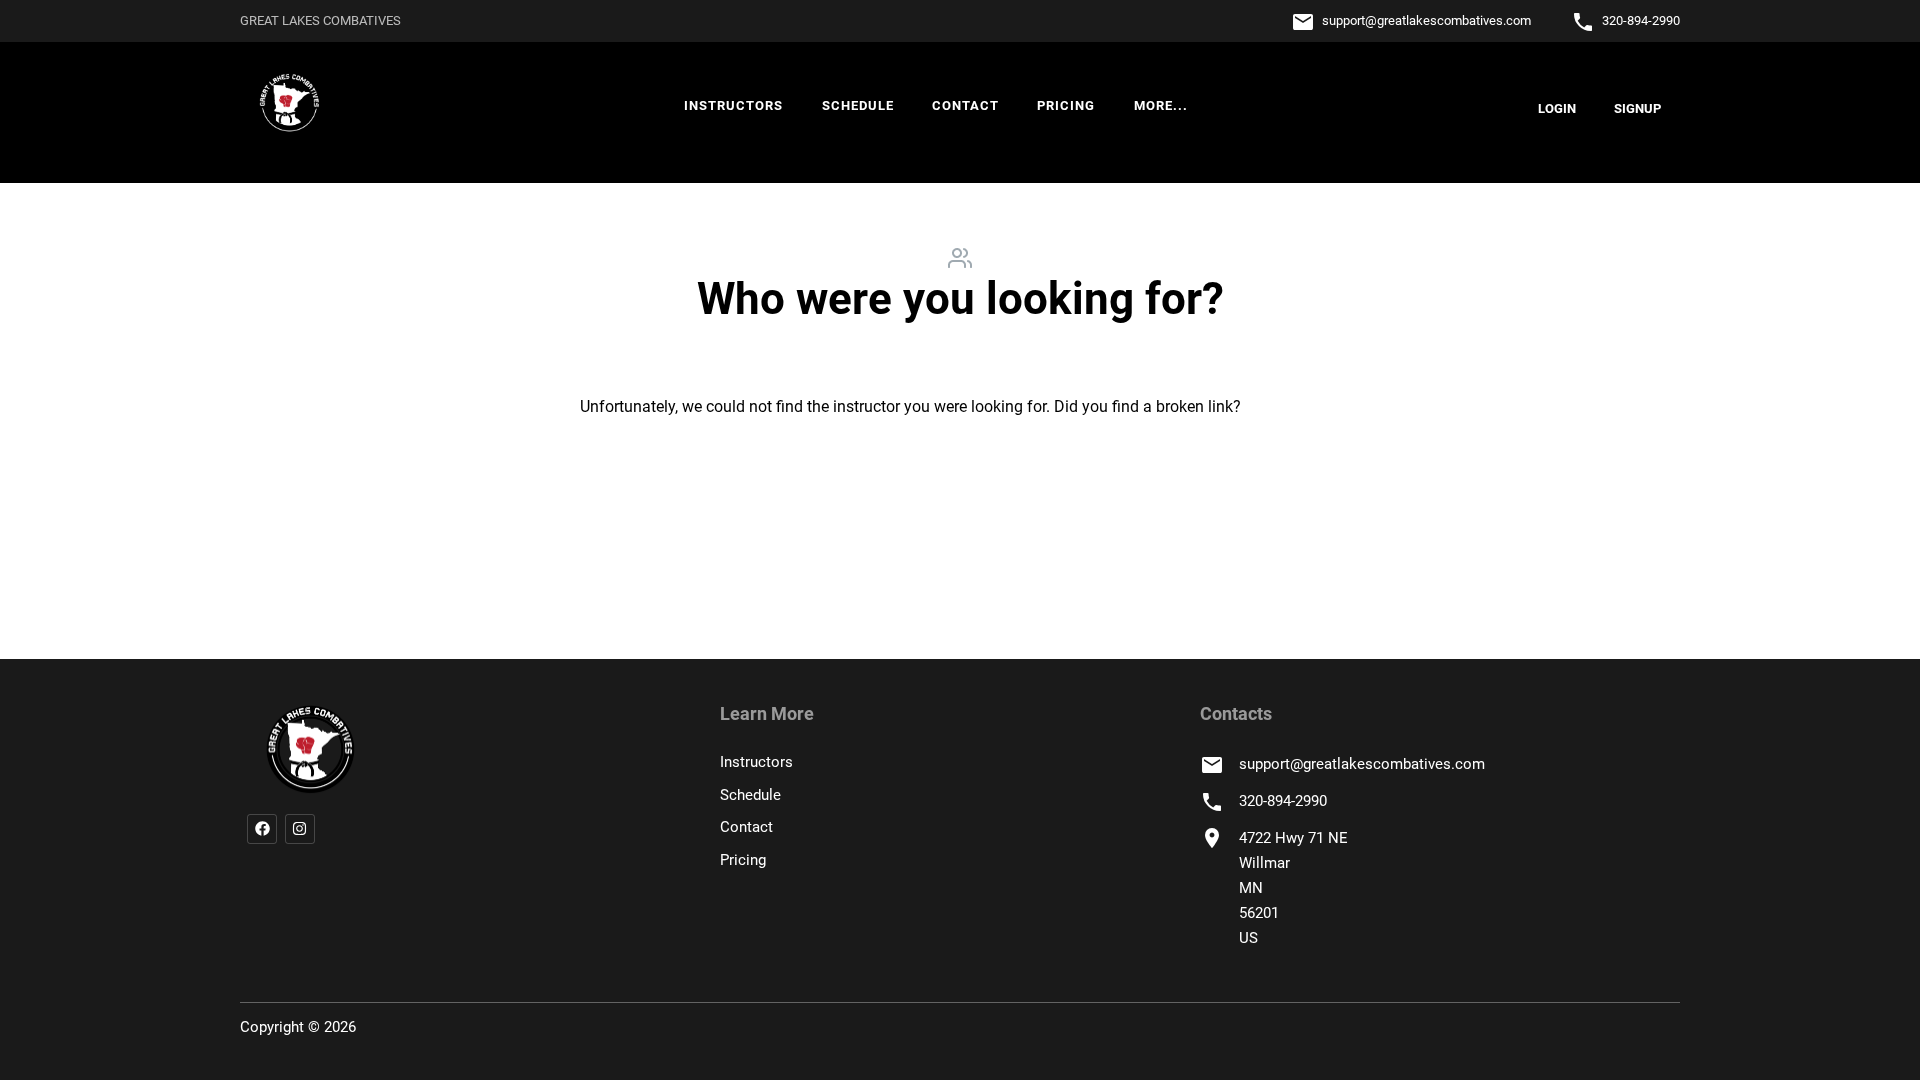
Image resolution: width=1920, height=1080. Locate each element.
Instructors (733, 105)
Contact (965, 105)
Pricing (1066, 105)
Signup (1637, 108)
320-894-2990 (1641, 20)
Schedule (858, 105)
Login (1557, 108)
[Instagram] (300, 829)
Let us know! (1289, 406)
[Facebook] (262, 829)
